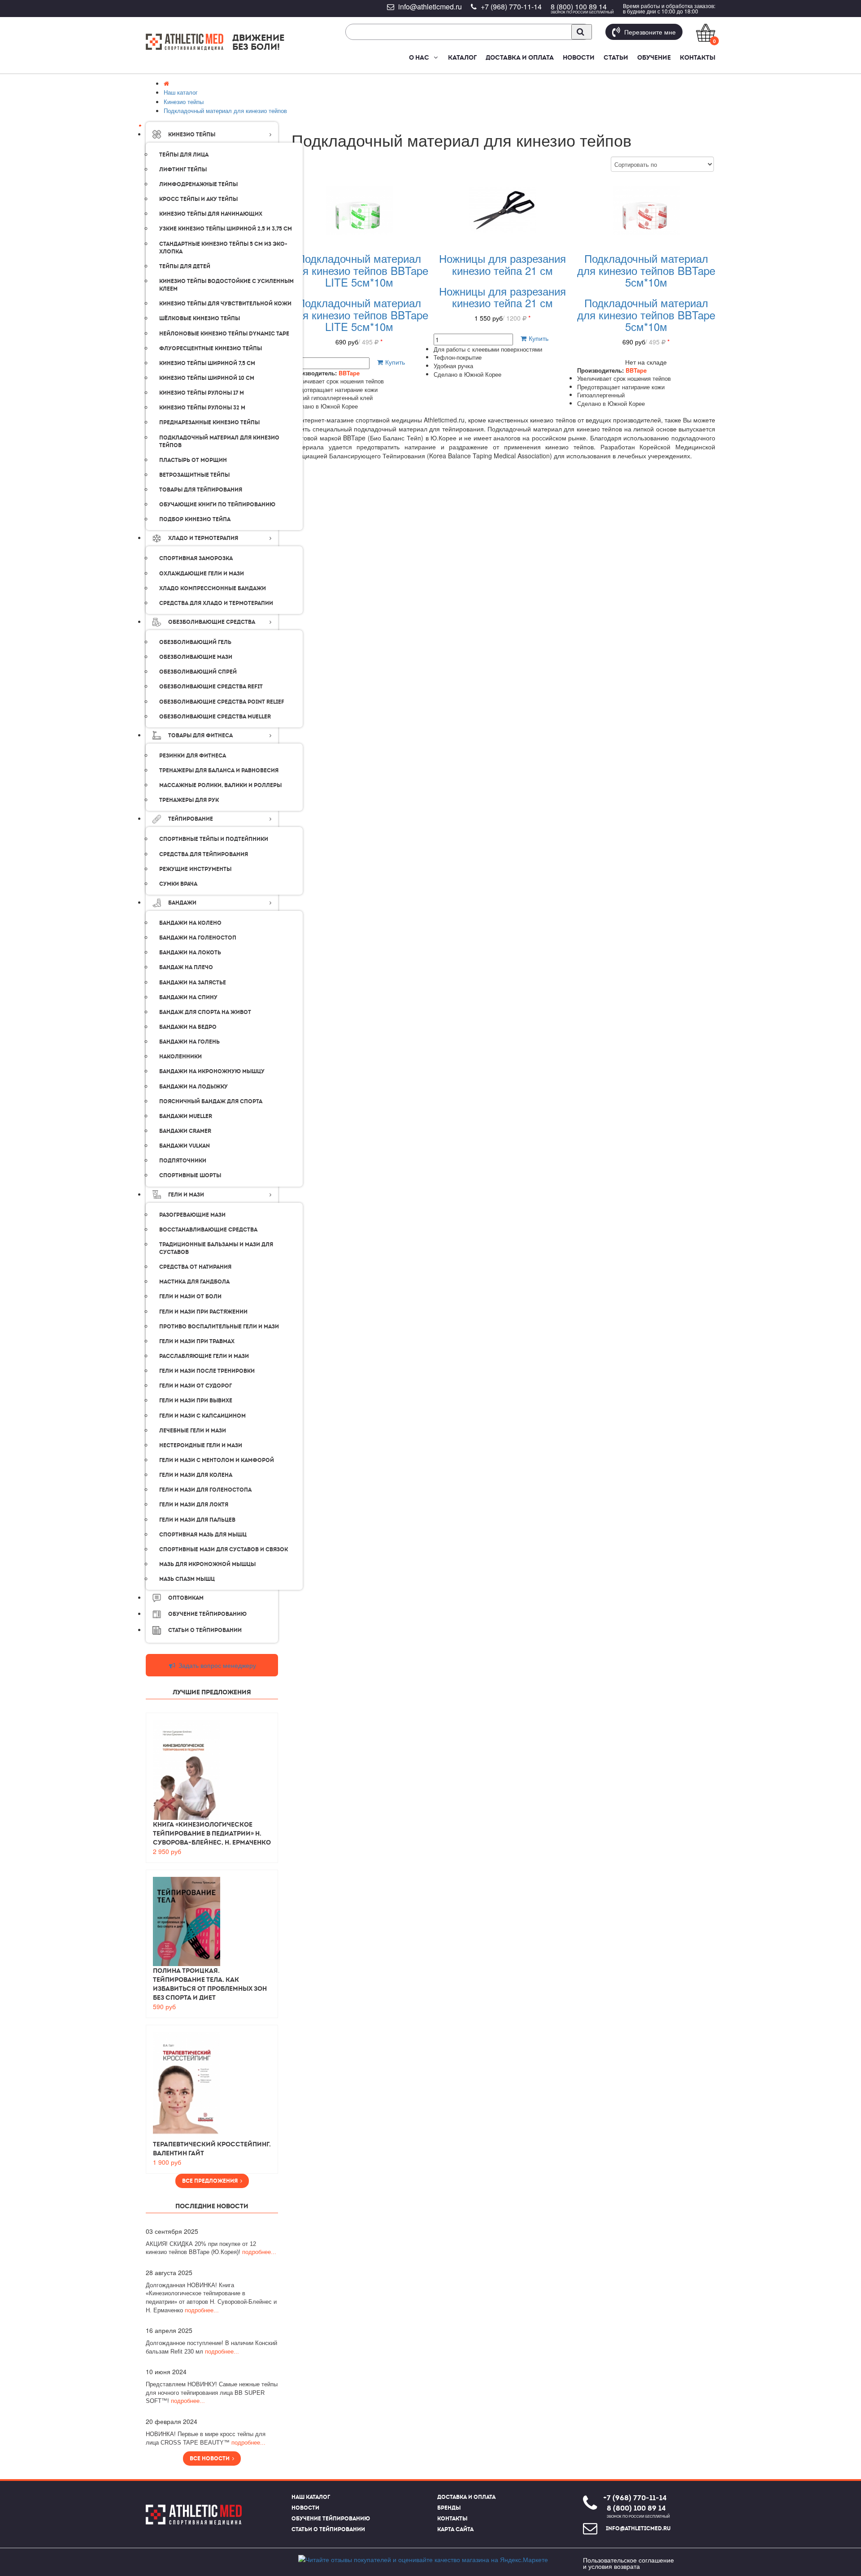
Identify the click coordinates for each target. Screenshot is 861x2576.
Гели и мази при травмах (197, 1341)
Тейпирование (191, 819)
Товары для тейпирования (201, 490)
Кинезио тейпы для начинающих (211, 214)
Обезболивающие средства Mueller (215, 717)
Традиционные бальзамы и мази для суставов (216, 1248)
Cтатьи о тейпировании (205, 1630)
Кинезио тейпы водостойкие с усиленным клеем (226, 285)
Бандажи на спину (188, 997)
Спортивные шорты (190, 1175)
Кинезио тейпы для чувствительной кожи (225, 304)
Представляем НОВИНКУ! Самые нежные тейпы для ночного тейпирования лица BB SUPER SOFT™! (212, 2393)
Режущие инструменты (195, 869)
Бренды (449, 2508)
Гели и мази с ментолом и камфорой (217, 1460)
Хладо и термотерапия (203, 538)
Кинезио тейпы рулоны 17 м (202, 393)
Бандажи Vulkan (185, 1146)
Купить (394, 362)
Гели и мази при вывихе (196, 1401)
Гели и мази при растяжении (203, 1312)
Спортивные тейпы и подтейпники (214, 839)
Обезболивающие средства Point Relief (222, 702)
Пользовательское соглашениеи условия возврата (628, 2563)
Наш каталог (311, 2497)
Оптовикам (186, 1598)
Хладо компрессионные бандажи (213, 588)
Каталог (462, 57)
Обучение (654, 57)
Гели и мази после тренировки (207, 1371)
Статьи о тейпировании (328, 2529)
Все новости (211, 2459)
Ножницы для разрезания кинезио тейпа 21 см (502, 264)
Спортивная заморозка (196, 558)
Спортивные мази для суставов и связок (224, 1549)
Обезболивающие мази (196, 657)
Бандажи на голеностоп (198, 938)
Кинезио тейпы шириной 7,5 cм (207, 363)
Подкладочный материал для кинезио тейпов (219, 442)
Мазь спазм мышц (187, 1579)
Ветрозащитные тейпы (194, 475)
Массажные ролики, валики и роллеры (220, 785)
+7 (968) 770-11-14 (511, 7)
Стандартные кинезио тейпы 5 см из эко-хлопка (223, 248)
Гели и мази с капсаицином (202, 1416)
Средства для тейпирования (204, 854)
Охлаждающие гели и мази (202, 574)
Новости (579, 57)
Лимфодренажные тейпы (198, 184)
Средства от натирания (195, 1267)
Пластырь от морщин (193, 460)
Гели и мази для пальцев (197, 1520)
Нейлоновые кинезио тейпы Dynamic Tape (224, 334)
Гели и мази (186, 1195)
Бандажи (182, 903)
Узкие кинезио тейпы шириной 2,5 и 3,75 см (226, 229)
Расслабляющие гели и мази (204, 1356)
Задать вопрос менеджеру (216, 1665)
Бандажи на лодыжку (194, 1087)
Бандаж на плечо (186, 967)
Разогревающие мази (192, 1215)
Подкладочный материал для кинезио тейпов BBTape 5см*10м (646, 270)
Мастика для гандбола (194, 1282)
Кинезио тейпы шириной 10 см (207, 378)
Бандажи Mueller (186, 1116)
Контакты (698, 57)
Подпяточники (183, 1161)
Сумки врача (178, 884)
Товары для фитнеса (200, 735)
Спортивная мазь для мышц (203, 1535)
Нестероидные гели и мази (201, 1445)
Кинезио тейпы (192, 135)
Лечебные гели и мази (193, 1431)
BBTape (349, 373)
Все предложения (211, 2181)
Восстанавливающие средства (208, 1230)
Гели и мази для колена (196, 1475)
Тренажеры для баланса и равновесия (219, 770)
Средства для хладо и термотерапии (216, 603)
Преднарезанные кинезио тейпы (209, 422)
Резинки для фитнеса (193, 756)
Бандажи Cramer (185, 1131)
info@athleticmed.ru (430, 7)
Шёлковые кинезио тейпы (200, 318)
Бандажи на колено (190, 923)
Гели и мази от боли (190, 1297)
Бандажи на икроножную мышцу (212, 1071)
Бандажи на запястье (193, 983)
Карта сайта (455, 2529)
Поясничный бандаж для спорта (211, 1101)
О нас (419, 57)
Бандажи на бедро (188, 1027)
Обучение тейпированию (207, 1614)
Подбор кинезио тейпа (195, 519)
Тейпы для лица (184, 155)
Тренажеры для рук (189, 800)
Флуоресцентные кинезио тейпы (211, 348)
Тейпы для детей (185, 266)
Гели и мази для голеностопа (205, 1490)
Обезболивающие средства (212, 622)
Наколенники (180, 1057)
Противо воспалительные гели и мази (219, 1327)
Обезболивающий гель (195, 642)
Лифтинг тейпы (183, 170)
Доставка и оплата (520, 57)
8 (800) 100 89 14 (579, 7)
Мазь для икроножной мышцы (207, 1564)
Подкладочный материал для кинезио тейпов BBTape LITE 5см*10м (359, 270)
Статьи (616, 57)
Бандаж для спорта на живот (205, 1012)
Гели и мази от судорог (196, 1386)
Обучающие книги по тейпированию (217, 505)
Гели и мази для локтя (194, 1505)
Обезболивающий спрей (198, 672)
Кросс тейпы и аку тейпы (198, 199)
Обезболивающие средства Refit (211, 687)
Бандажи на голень (189, 1042)
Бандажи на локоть (190, 953)
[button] (435, 57)
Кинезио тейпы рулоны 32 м (202, 408)
